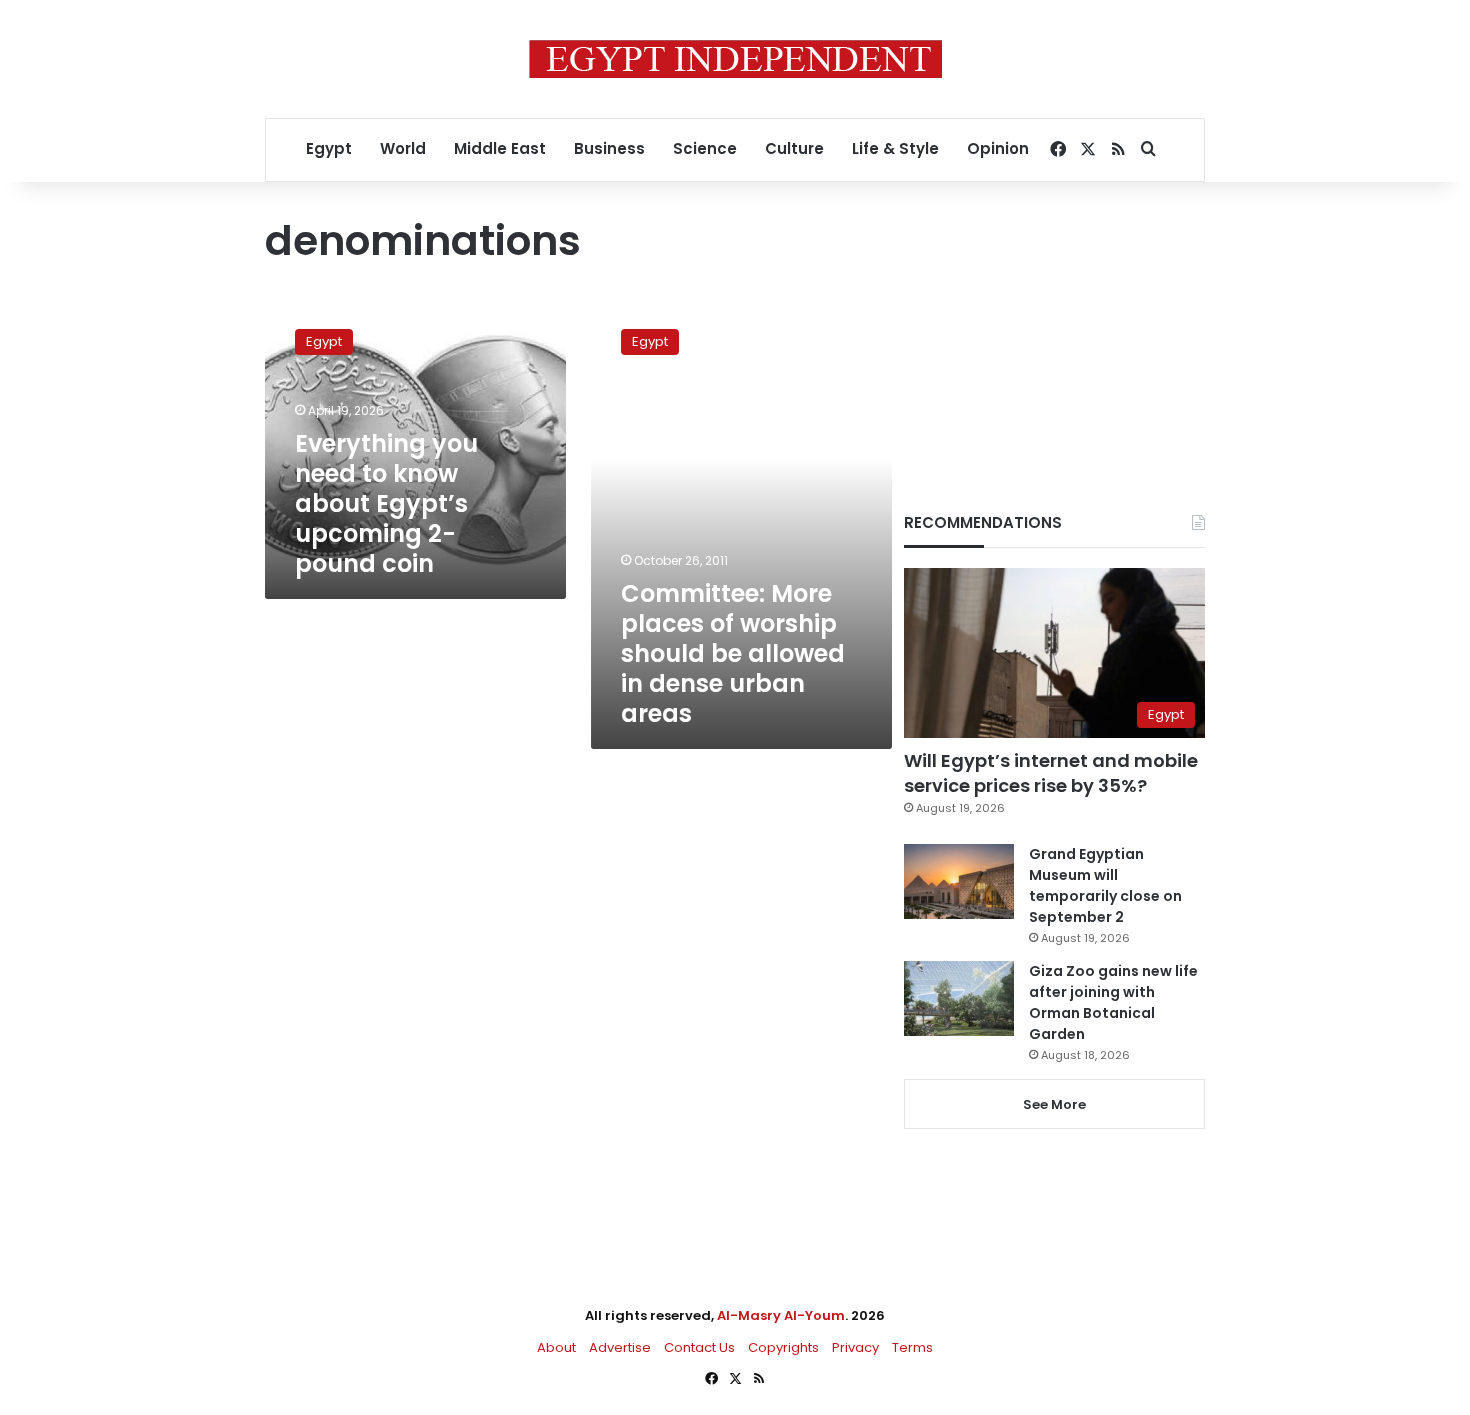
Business (609, 148)
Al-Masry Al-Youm (781, 1315)
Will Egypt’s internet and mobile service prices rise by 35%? (1051, 773)
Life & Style (895, 148)
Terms (912, 1347)
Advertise (620, 1347)
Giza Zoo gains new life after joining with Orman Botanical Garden (1113, 1002)
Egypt (329, 148)
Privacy (855, 1347)
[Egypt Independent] (735, 59)
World (403, 148)
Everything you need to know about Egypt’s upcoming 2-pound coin (386, 503)
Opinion (998, 148)
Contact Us (699, 1347)
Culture (794, 148)
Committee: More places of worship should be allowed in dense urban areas (733, 653)
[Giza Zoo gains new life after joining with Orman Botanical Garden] (959, 998)
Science (705, 148)
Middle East (500, 148)
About (556, 1347)
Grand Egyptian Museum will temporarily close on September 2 (1105, 885)
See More (1054, 1104)
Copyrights (783, 1347)
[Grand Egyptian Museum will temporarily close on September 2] (959, 881)
